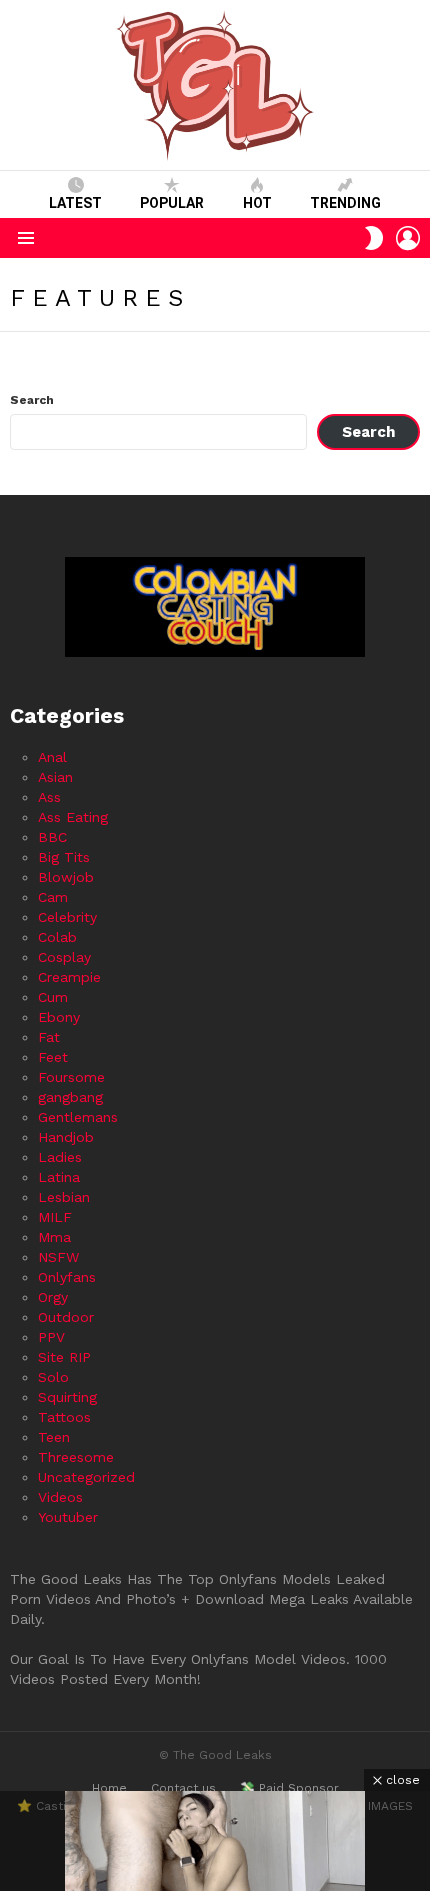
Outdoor (66, 1317)
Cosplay (64, 957)
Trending (345, 203)
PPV (51, 1337)
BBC (52, 837)
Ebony (59, 1017)
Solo (53, 1377)
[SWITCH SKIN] (374, 238)
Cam (53, 897)
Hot (257, 203)
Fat (49, 1037)
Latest (75, 203)
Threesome (76, 1457)
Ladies (60, 1157)
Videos (60, 1497)
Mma (54, 1237)
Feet (53, 1057)
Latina (59, 1177)
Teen (54, 1437)
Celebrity (67, 917)
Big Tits (64, 857)
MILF (55, 1217)
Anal (52, 757)
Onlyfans (67, 1277)
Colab (57, 937)
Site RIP (64, 1357)
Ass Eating (73, 817)
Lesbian (64, 1197)
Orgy (53, 1297)
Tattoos (64, 1417)
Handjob (66, 1137)
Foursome (71, 1077)
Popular (172, 203)
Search (32, 400)
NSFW (58, 1257)
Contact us (183, 1788)
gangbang (70, 1097)
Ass (49, 797)
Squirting (67, 1397)
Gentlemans (78, 1117)
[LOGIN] (408, 238)
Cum (53, 997)
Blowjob (66, 877)
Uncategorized (86, 1477)
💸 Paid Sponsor (289, 1788)
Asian (55, 777)
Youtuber (68, 1517)
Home (109, 1788)
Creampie (69, 977)
